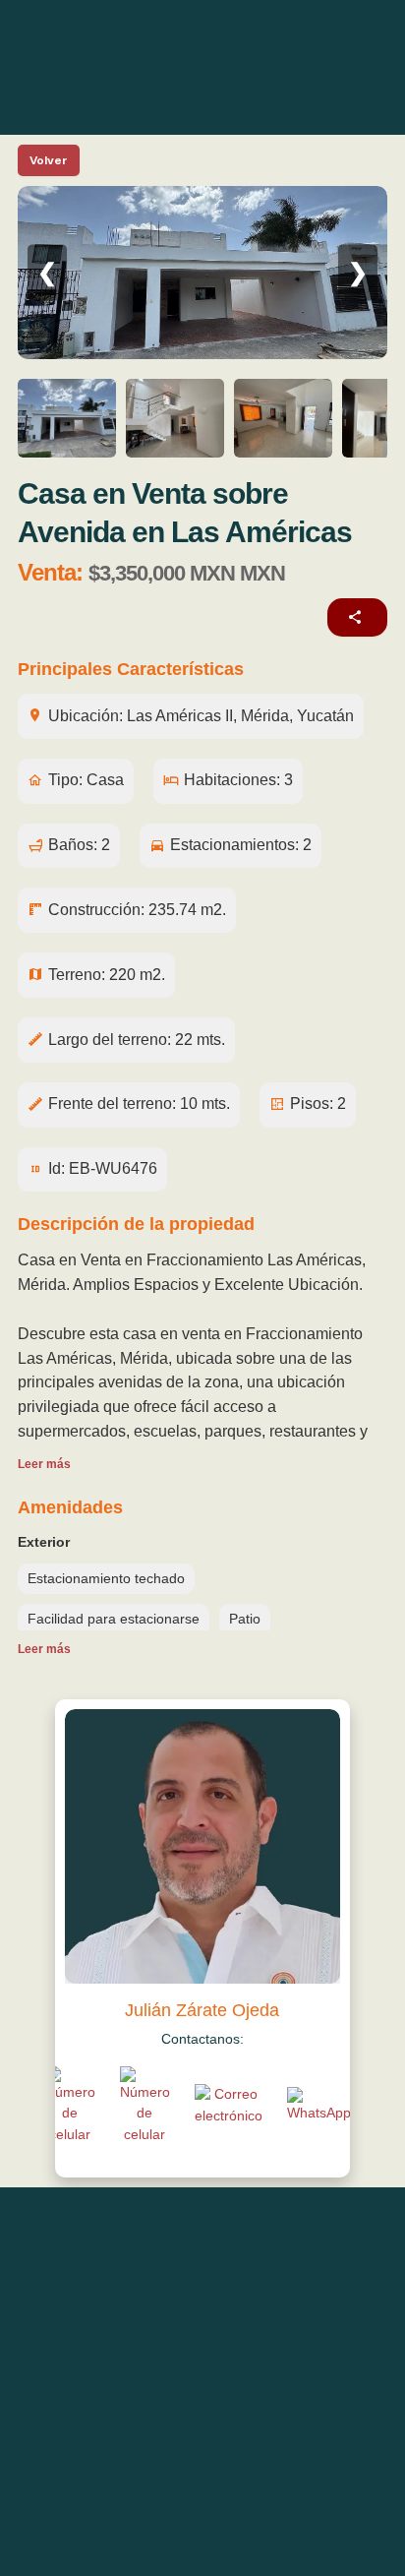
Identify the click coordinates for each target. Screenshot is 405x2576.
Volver (49, 160)
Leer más (44, 1464)
